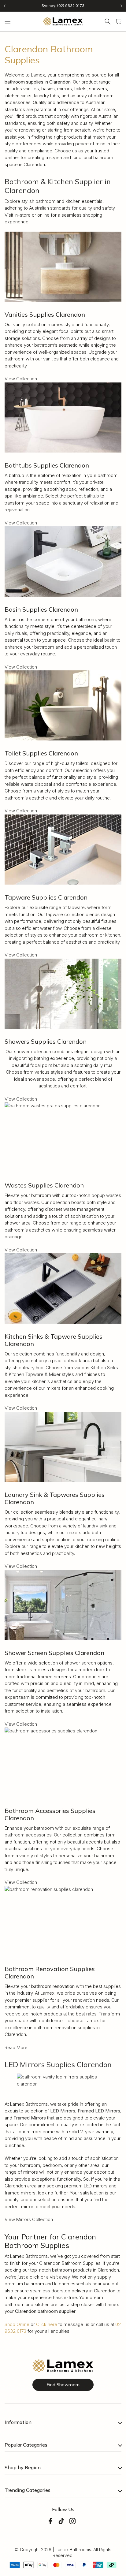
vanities (51, 359)
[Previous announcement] (5, 6)
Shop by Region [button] (23, 2467)
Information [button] (18, 2422)
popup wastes (106, 1195)
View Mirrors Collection (29, 2219)
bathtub (91, 496)
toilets (82, 763)
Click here (47, 2324)
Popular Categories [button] (26, 2445)
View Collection (21, 379)
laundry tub (16, 1532)
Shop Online (17, 2324)
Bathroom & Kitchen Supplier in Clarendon (58, 186)
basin (110, 640)
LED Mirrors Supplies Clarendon (58, 2064)
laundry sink (95, 1526)
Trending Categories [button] (28, 2490)
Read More (16, 2047)
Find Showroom (63, 2385)
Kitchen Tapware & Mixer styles (41, 1374)
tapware (76, 907)
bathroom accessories (28, 1835)
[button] (8, 21)
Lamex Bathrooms (73, 2550)
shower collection (33, 1051)
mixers (74, 1532)
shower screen (80, 1663)
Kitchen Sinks (104, 1368)
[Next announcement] (121, 6)
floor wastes (26, 1202)
